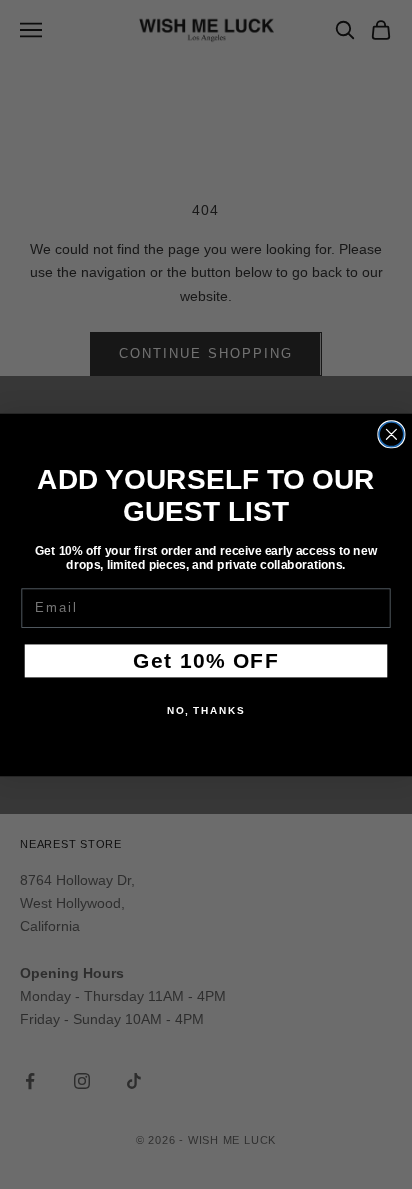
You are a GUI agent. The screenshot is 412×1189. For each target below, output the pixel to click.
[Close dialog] (391, 433)
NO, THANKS (206, 710)
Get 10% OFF (205, 659)
